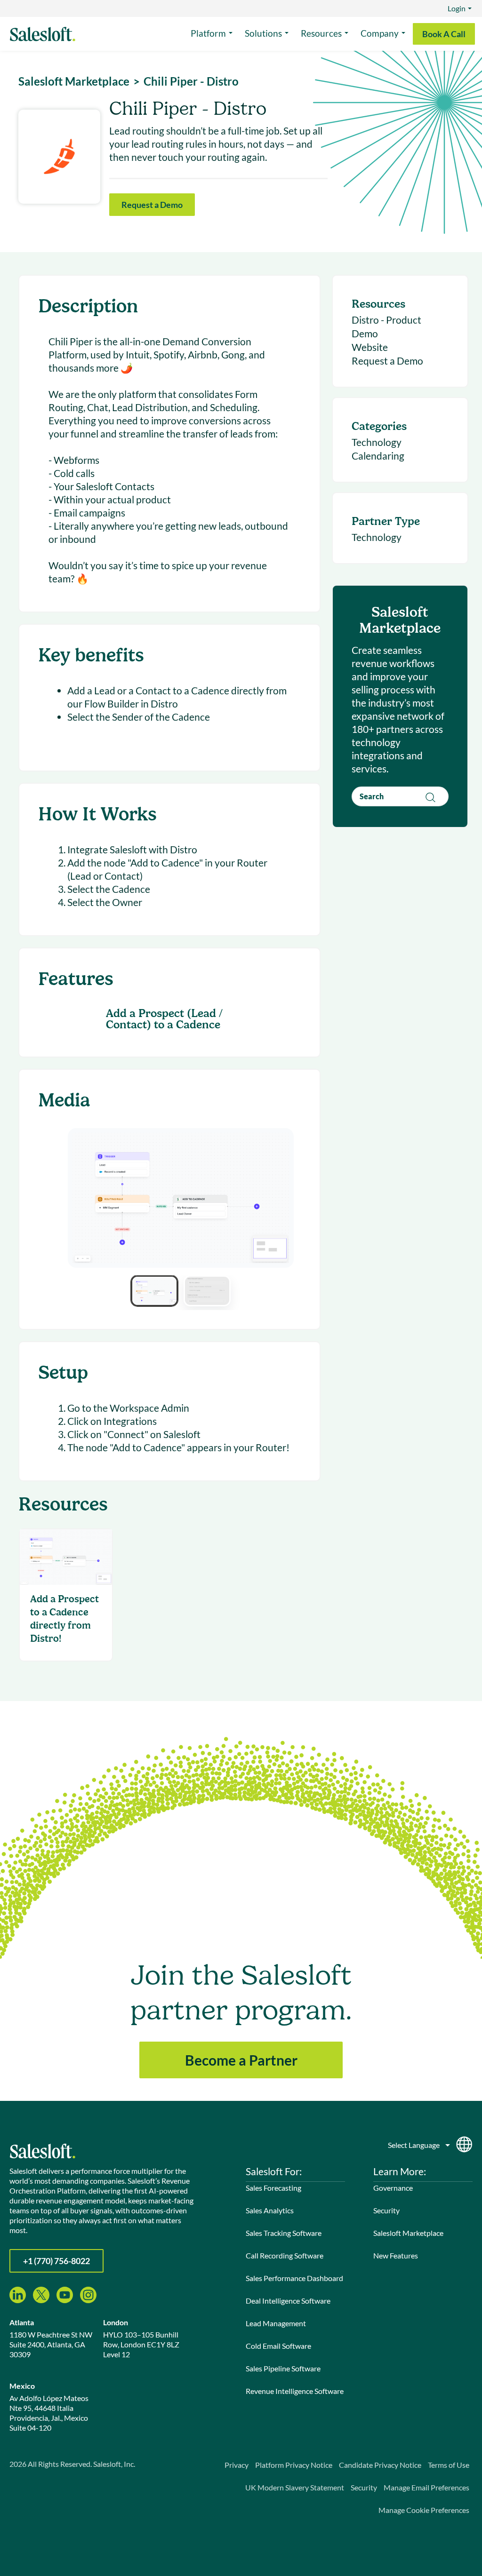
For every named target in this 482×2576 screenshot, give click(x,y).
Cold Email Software (278, 2346)
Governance (393, 2188)
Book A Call (444, 34)
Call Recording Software (285, 2255)
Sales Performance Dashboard (294, 2278)
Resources (321, 33)
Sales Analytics (270, 2210)
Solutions (263, 33)
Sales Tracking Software (284, 2233)
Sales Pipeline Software (283, 2368)
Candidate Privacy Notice (380, 2465)
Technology (377, 442)
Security (386, 2210)
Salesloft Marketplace (408, 2233)
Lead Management (276, 2323)
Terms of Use (449, 2465)
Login (457, 8)
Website (370, 347)
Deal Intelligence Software (288, 2301)
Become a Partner (241, 2060)
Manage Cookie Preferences (424, 2510)
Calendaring (378, 456)
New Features (396, 2255)
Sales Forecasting (273, 2188)
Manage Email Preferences (426, 2487)
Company (380, 33)
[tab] (154, 1291)
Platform (208, 33)
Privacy (237, 2465)
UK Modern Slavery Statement (295, 2487)
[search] (400, 796)
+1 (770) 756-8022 (56, 2261)
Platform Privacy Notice (294, 2465)
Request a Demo (152, 205)
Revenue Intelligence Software (295, 2391)
